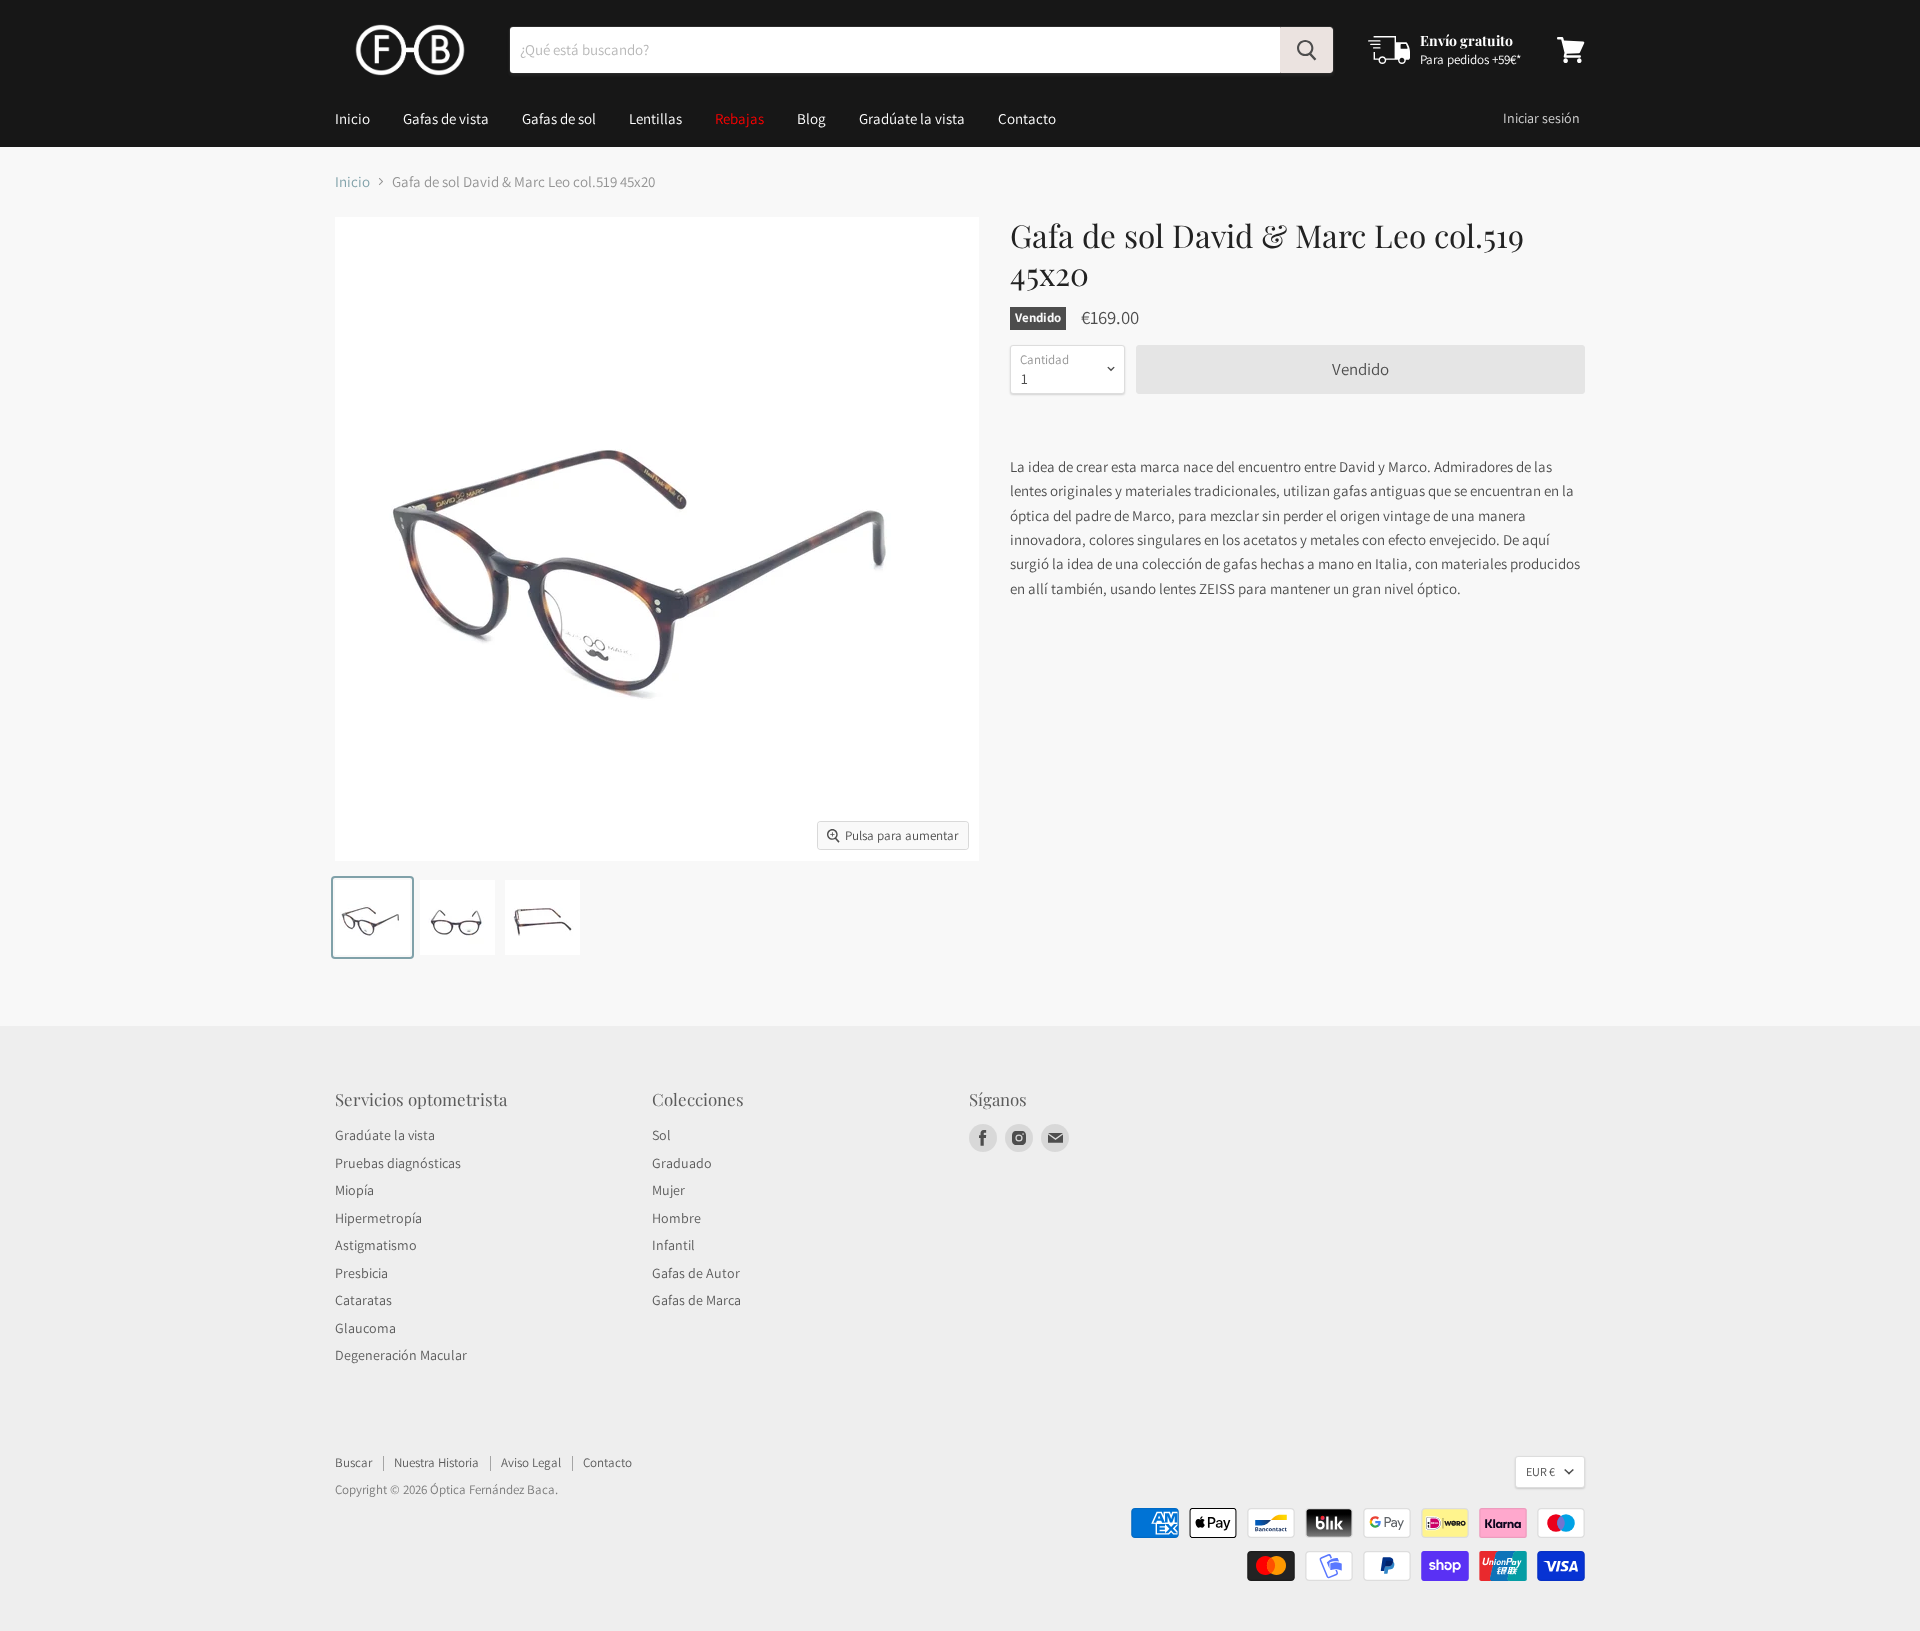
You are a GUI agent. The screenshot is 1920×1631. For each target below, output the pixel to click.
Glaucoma (365, 1328)
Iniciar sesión (1541, 118)
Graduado (682, 1163)
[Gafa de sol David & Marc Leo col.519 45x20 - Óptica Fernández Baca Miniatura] (372, 917)
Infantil (673, 1245)
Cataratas (363, 1300)
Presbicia (361, 1273)
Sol (661, 1135)
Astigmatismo (376, 1245)
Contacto (1027, 118)
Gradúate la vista (912, 118)
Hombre (676, 1218)
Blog (811, 118)
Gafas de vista (446, 118)
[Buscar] (1306, 50)
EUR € (1540, 1471)
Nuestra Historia (436, 1462)
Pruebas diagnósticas (398, 1163)
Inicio (352, 118)
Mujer (668, 1190)
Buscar (353, 1462)
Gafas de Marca (696, 1300)
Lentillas (655, 118)
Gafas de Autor (696, 1273)
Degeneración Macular (401, 1355)
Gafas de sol (559, 118)
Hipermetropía (378, 1218)
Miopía (354, 1190)
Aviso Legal (531, 1462)
